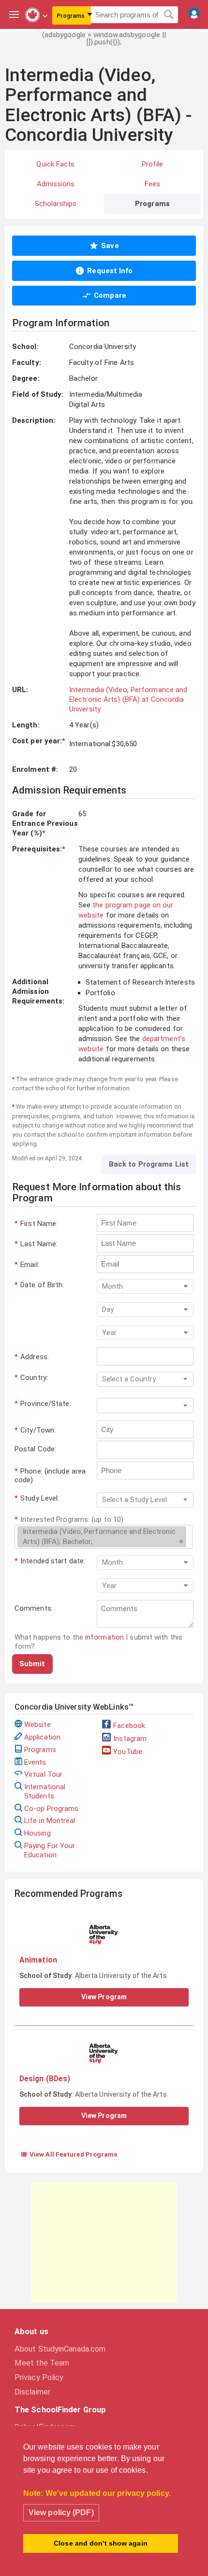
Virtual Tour (43, 1774)
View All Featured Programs (69, 2154)
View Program (104, 1997)
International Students (45, 1791)
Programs (40, 1750)
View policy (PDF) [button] (61, 2513)
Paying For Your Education (50, 1850)
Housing (37, 1833)
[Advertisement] (104, 2242)
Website (37, 1725)
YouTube (128, 1752)
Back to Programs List (149, 1164)
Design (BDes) (45, 2079)
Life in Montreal (50, 1821)
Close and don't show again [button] (101, 2543)
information (104, 1637)
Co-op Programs (51, 1809)
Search (169, 15)
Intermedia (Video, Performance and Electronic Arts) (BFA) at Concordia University (128, 700)
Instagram (130, 1739)
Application (42, 1737)
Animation (38, 1960)
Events (35, 1762)
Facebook (129, 1726)
